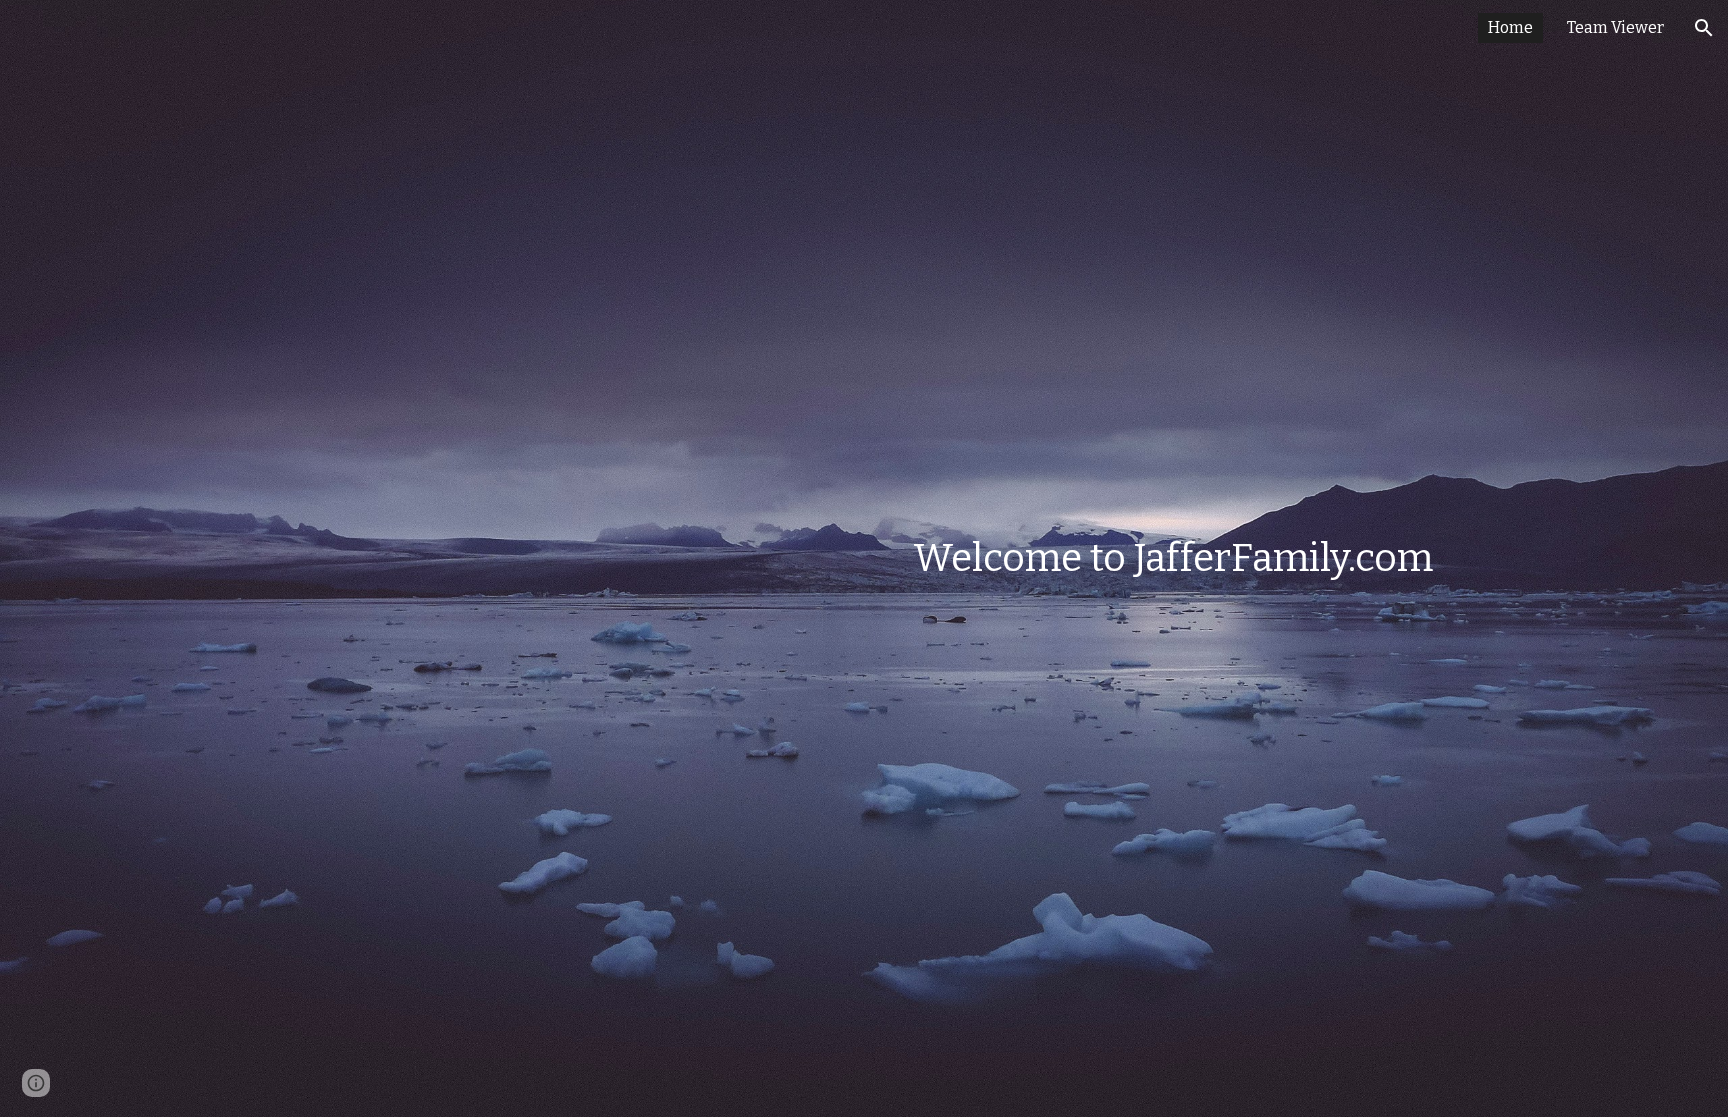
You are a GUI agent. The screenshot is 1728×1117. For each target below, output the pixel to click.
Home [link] (1510, 27)
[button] (1704, 28)
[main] (962, 559)
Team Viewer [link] (1615, 27)
